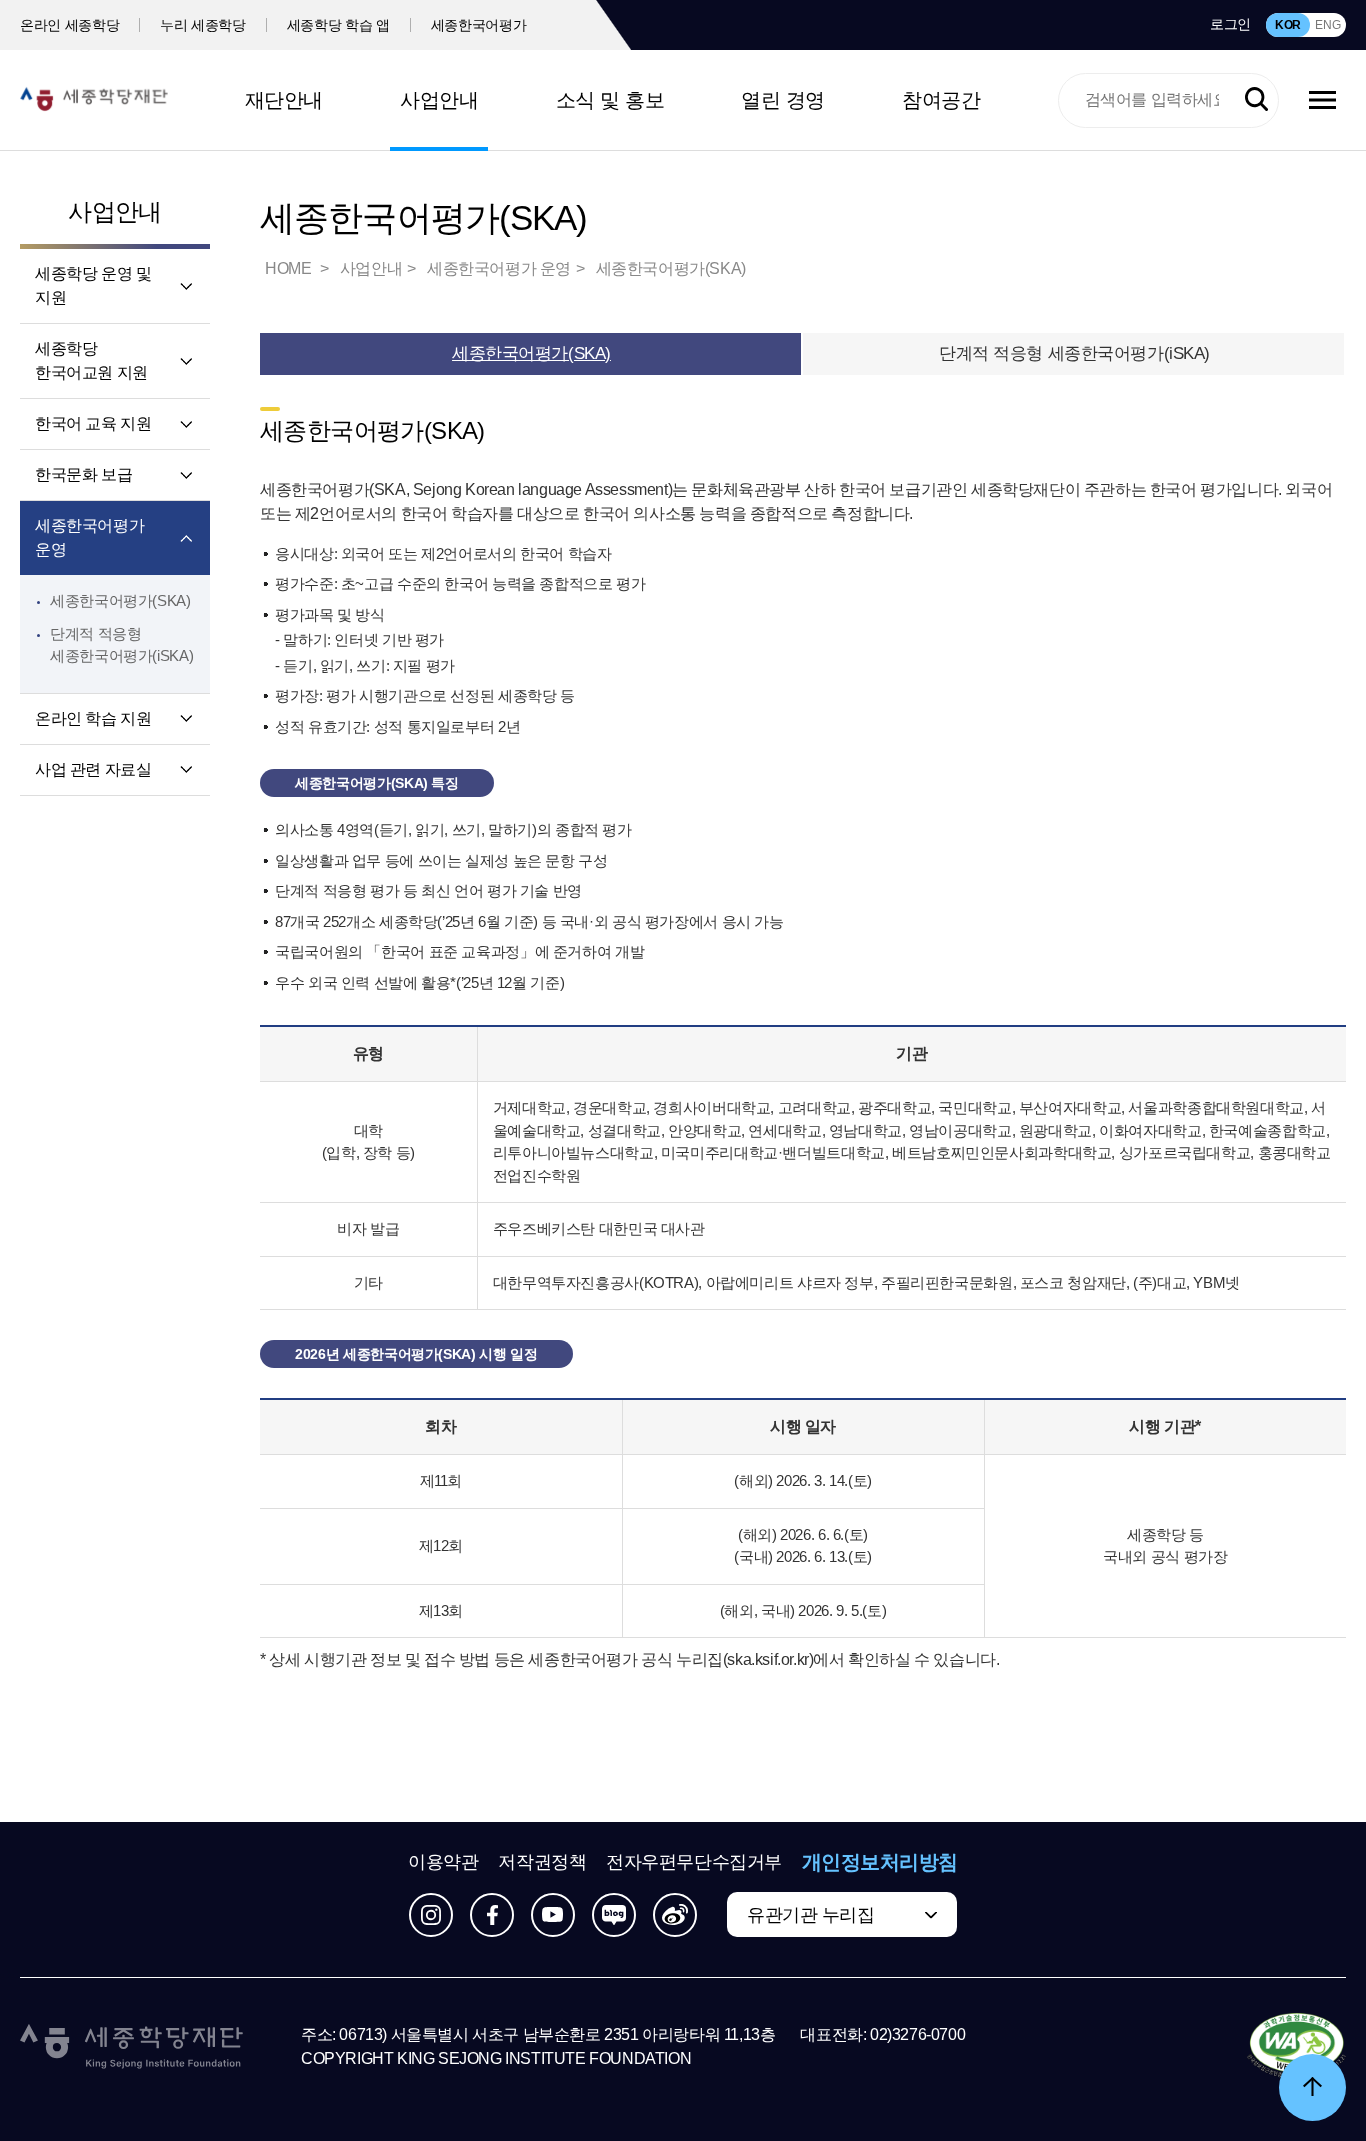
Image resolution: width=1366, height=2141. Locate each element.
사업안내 (439, 100)
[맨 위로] (1312, 2087)
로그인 (1230, 24)
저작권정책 (542, 1862)
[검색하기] (1256, 99)
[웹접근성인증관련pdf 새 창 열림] (1296, 2047)
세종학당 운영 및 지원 (93, 285)
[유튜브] (553, 1915)
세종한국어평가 (479, 25)
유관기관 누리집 (810, 1915)
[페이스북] (492, 1915)
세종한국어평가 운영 (89, 537)
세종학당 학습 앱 (338, 25)
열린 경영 (783, 100)
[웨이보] (675, 1915)
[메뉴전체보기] (1322, 100)
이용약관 (443, 1862)
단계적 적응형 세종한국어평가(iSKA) (1074, 353)
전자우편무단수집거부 (694, 1862)
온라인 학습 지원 (93, 718)
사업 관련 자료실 (93, 769)
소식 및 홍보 (610, 100)
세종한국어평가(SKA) (120, 600)
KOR (1288, 25)
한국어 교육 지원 (93, 423)
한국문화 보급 (83, 474)
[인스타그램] (431, 1915)
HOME (290, 268)
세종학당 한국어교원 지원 (91, 360)
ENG (1327, 25)
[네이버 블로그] (614, 1915)
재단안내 (284, 100)
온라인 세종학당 (69, 25)
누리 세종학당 (203, 25)
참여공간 (941, 100)
